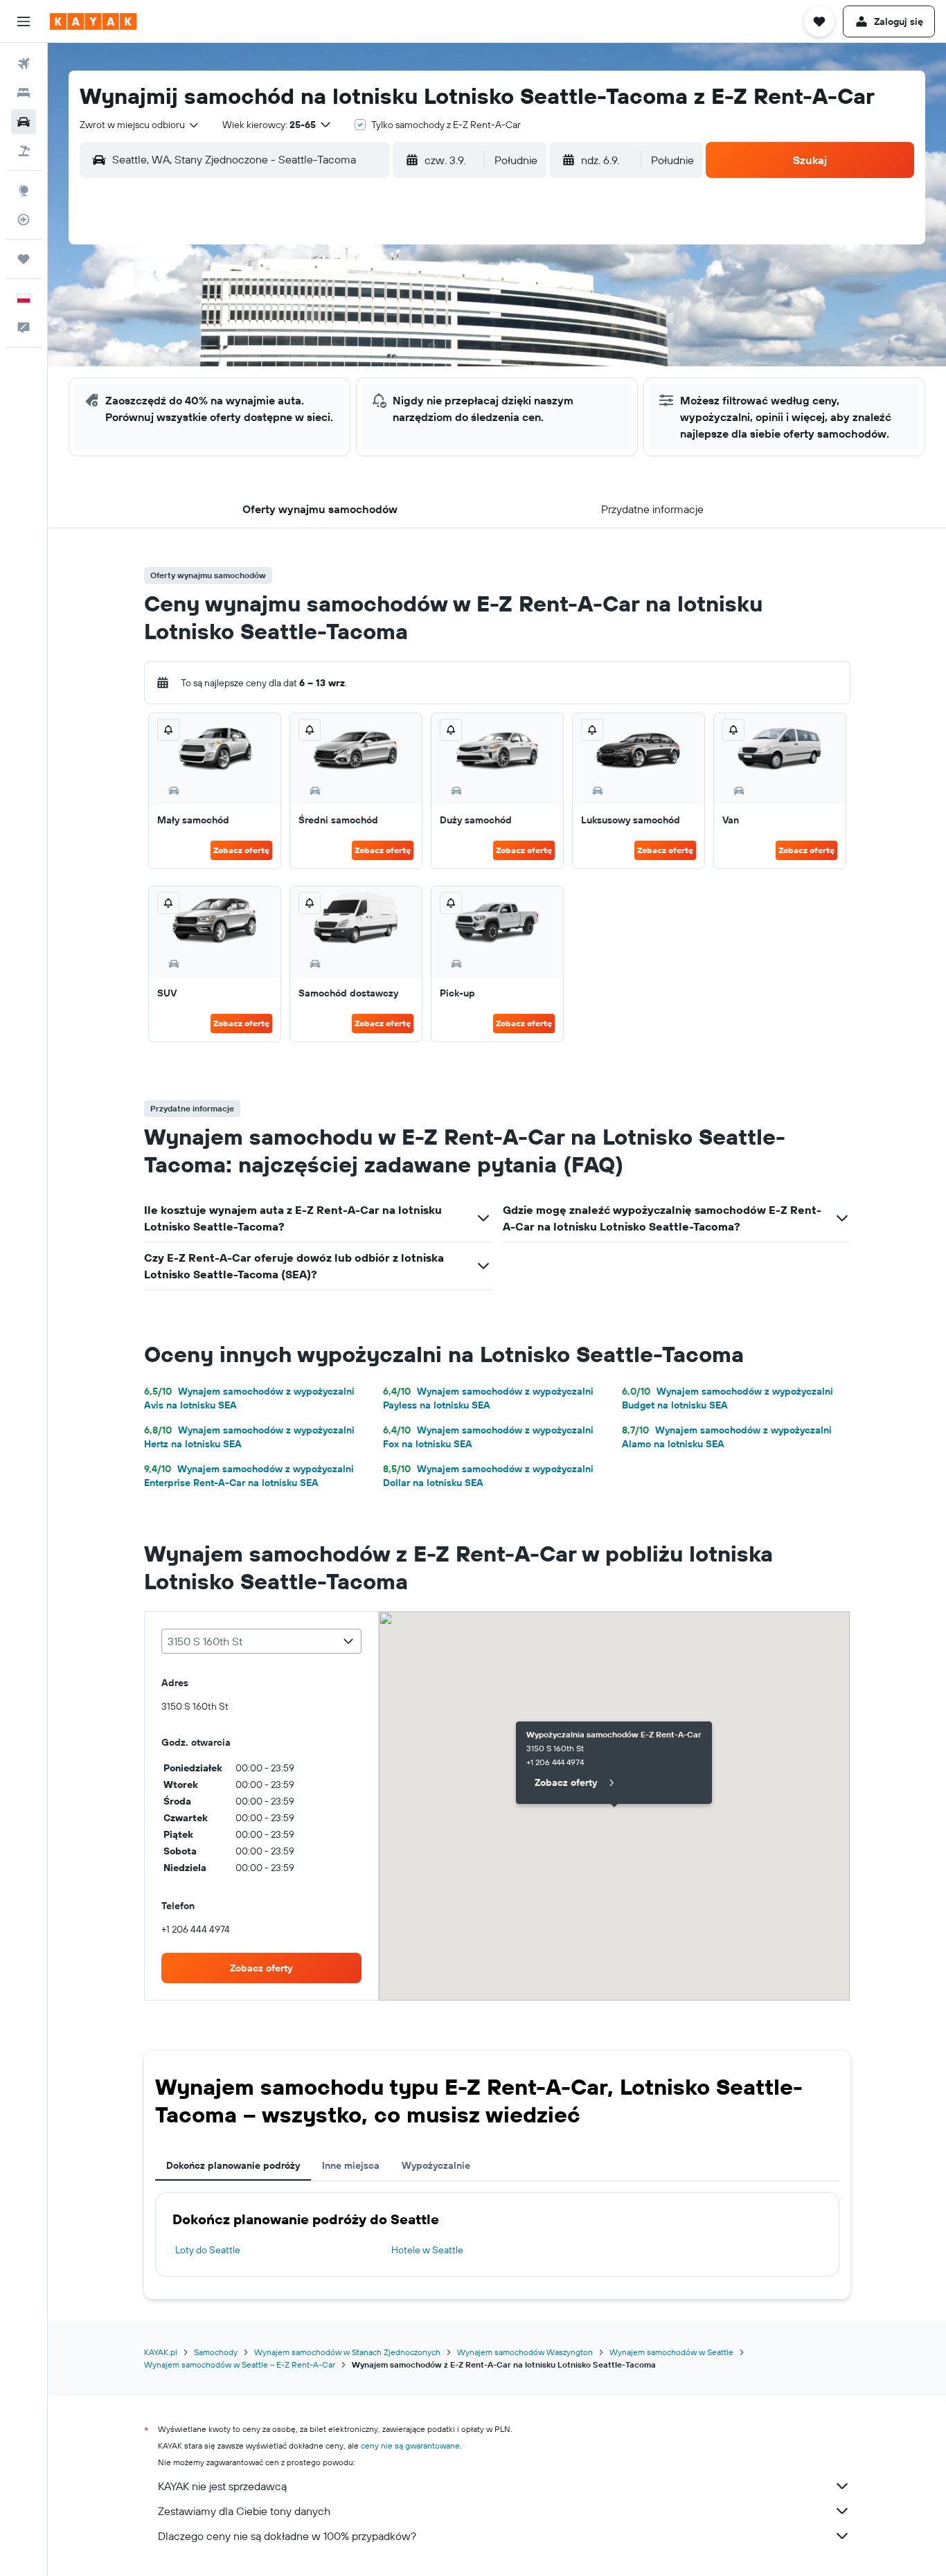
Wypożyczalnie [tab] (436, 2165)
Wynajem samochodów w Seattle (671, 2352)
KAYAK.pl (161, 2352)
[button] (24, 21)
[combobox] (140, 125)
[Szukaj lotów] (24, 64)
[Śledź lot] (24, 220)
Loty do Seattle (208, 2250)
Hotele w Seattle (427, 2250)
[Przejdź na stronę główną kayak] (93, 21)
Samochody (216, 2352)
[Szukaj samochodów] (24, 122)
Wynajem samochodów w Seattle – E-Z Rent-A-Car (240, 2364)
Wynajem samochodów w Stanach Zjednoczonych (347, 2352)
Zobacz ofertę (241, 850)
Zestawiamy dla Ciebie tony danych (244, 2511)
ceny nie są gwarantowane (410, 2445)
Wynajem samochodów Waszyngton (525, 2352)
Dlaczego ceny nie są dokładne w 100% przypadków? (287, 2536)
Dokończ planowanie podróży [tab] (233, 2165)
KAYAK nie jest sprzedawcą (222, 2486)
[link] (262, 1968)
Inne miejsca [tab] (351, 2165)
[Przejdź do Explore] (24, 190)
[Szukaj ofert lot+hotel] (24, 151)
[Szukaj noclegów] (24, 93)
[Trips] (24, 259)
